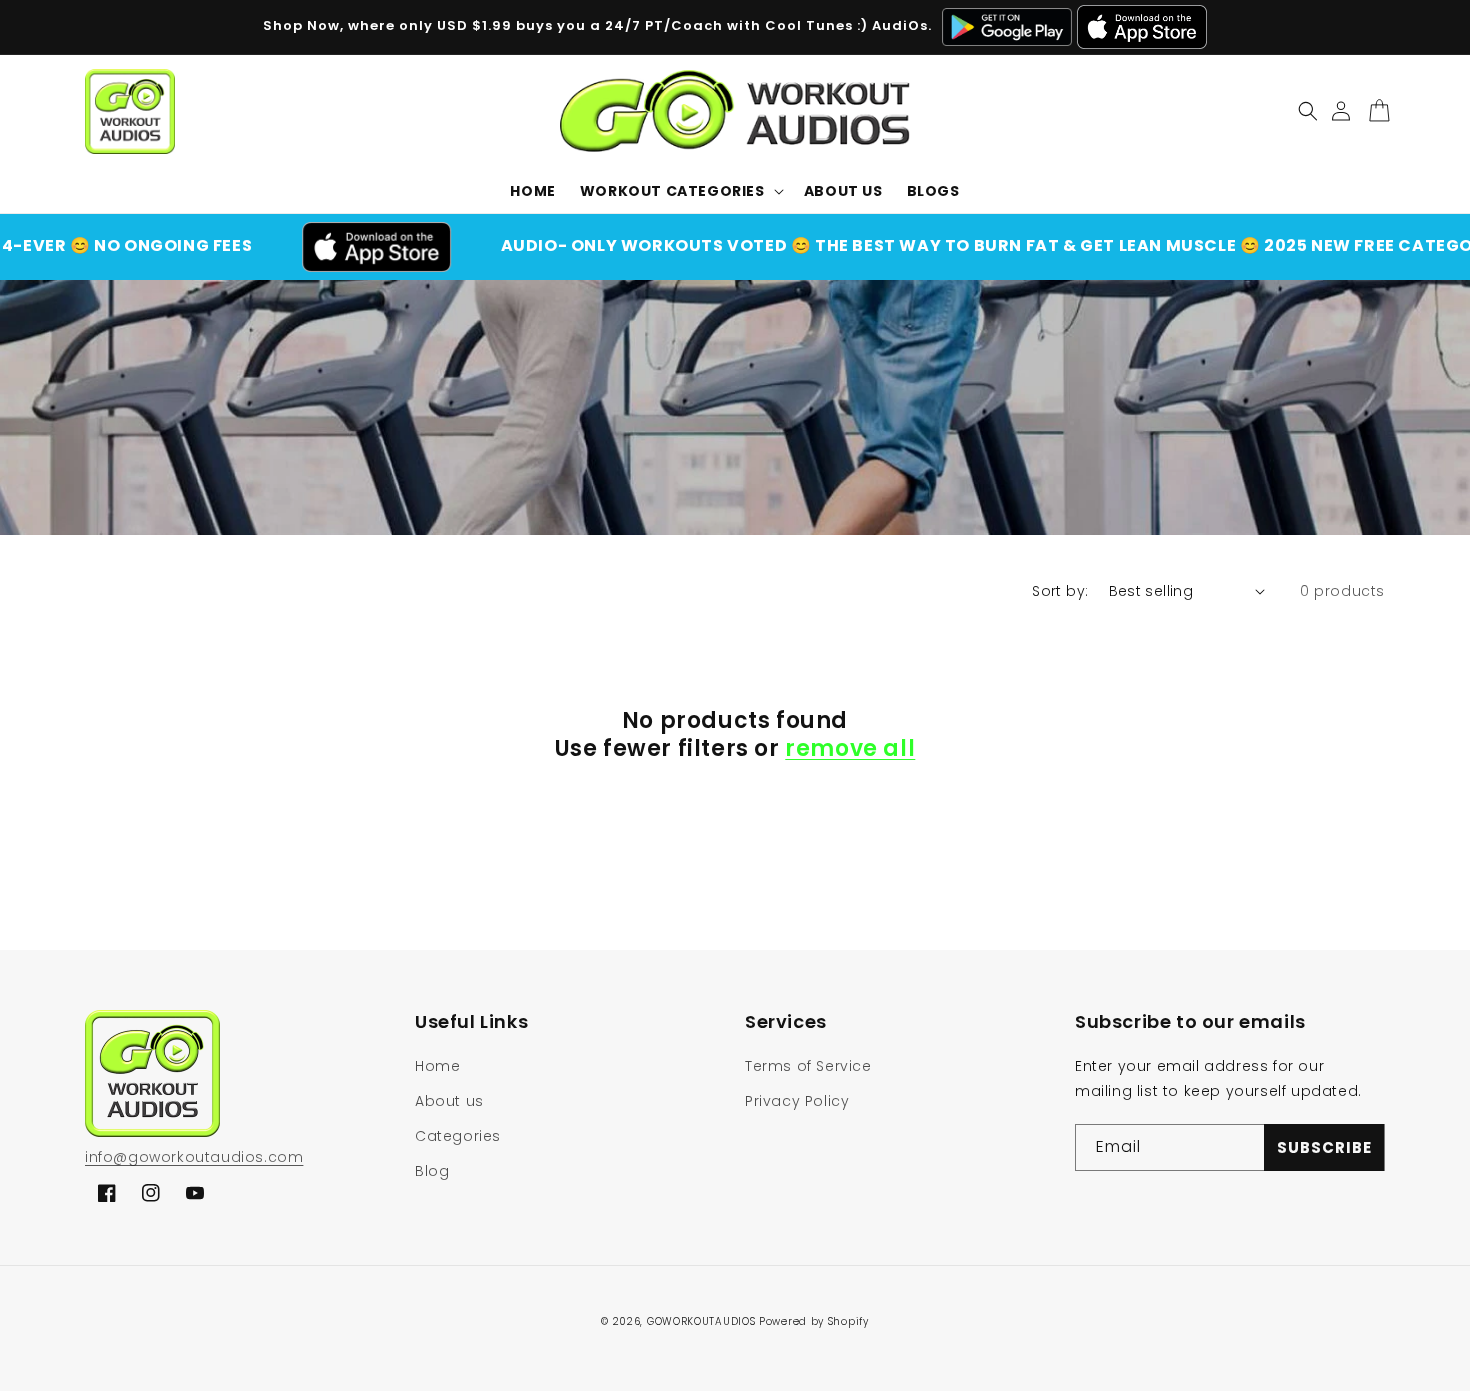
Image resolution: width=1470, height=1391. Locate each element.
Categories (458, 1136)
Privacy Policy (797, 1101)
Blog (432, 1171)
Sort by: (1060, 591)
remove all (850, 749)
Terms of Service (808, 1066)
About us (449, 1101)
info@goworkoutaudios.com (194, 1157)
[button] (680, 191)
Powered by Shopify (814, 1321)
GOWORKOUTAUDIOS (701, 1321)
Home (437, 1066)
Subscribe (1324, 1147)
